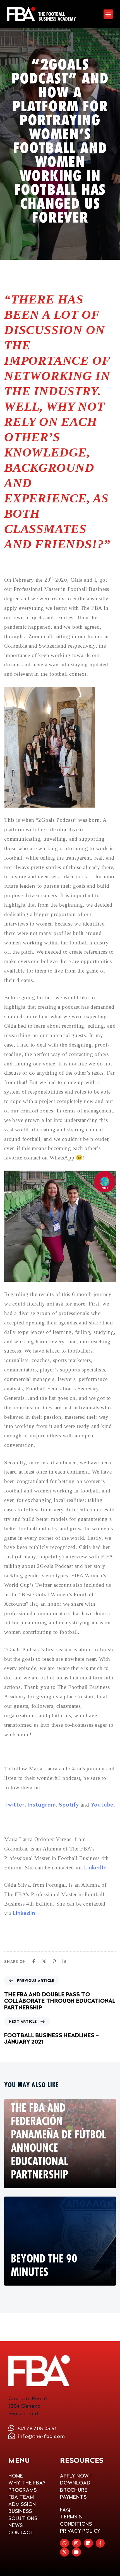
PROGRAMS (22, 2490)
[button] (108, 14)
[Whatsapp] (64, 2543)
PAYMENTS (73, 2497)
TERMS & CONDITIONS (76, 2520)
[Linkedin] (64, 1961)
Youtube (102, 1804)
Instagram (42, 1804)
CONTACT (21, 2532)
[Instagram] (76, 2543)
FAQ (65, 2510)
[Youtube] (76, 2552)
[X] (44, 1961)
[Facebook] (34, 1961)
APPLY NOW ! (76, 2476)
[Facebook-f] (100, 2543)
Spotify (69, 1804)
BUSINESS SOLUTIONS (23, 2515)
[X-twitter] (64, 2552)
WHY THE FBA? (27, 2483)
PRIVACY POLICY (80, 2531)
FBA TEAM (21, 2497)
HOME (16, 2476)
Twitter (14, 1804)
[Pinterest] (54, 1961)
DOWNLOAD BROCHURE (75, 2486)
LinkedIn (95, 1867)
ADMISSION (22, 2504)
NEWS (16, 2525)
